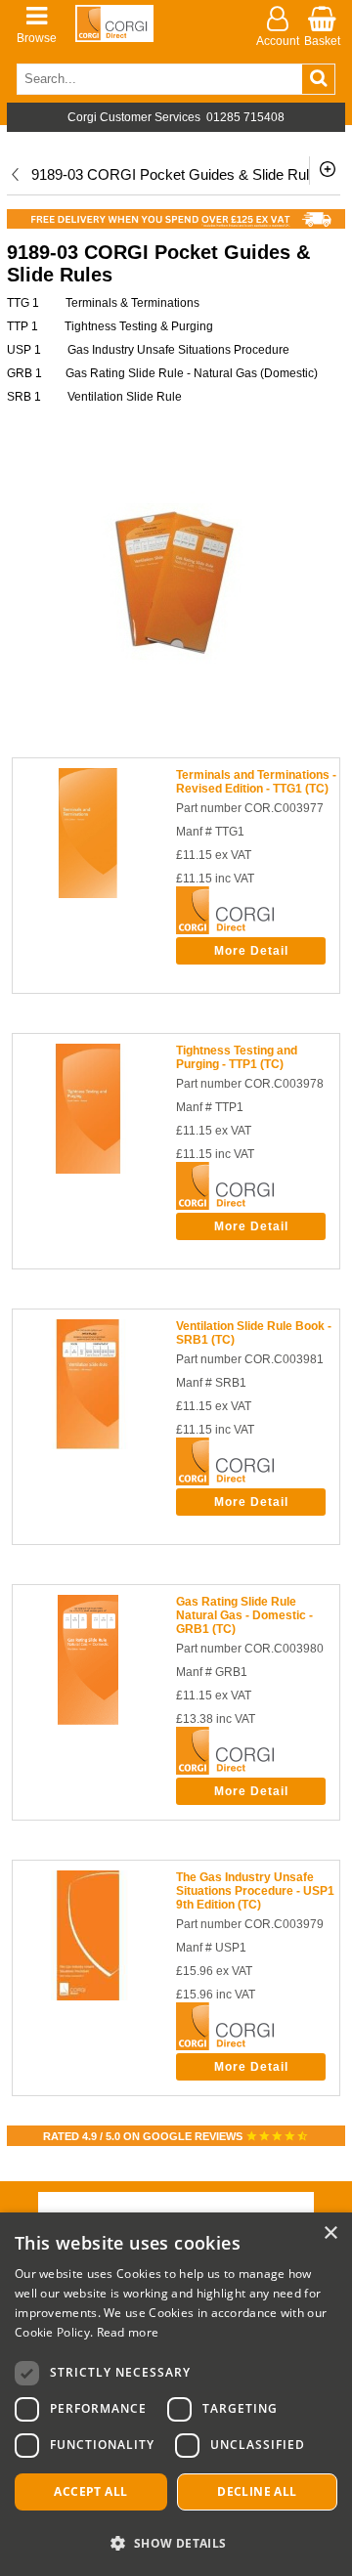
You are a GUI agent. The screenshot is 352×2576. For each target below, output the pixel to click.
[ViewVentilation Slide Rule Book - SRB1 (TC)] (88, 1445)
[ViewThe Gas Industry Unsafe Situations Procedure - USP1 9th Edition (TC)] (88, 1996)
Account (278, 41)
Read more (128, 2332)
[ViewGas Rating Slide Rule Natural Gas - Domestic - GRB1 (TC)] (88, 1721)
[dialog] (176, 2394)
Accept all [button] (90, 2491)
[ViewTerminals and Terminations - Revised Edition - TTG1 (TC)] (88, 894)
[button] (176, 2542)
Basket (322, 41)
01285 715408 (245, 117)
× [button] (330, 2233)
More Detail (251, 951)
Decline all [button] (257, 2491)
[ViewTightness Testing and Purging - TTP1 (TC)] (88, 1170)
